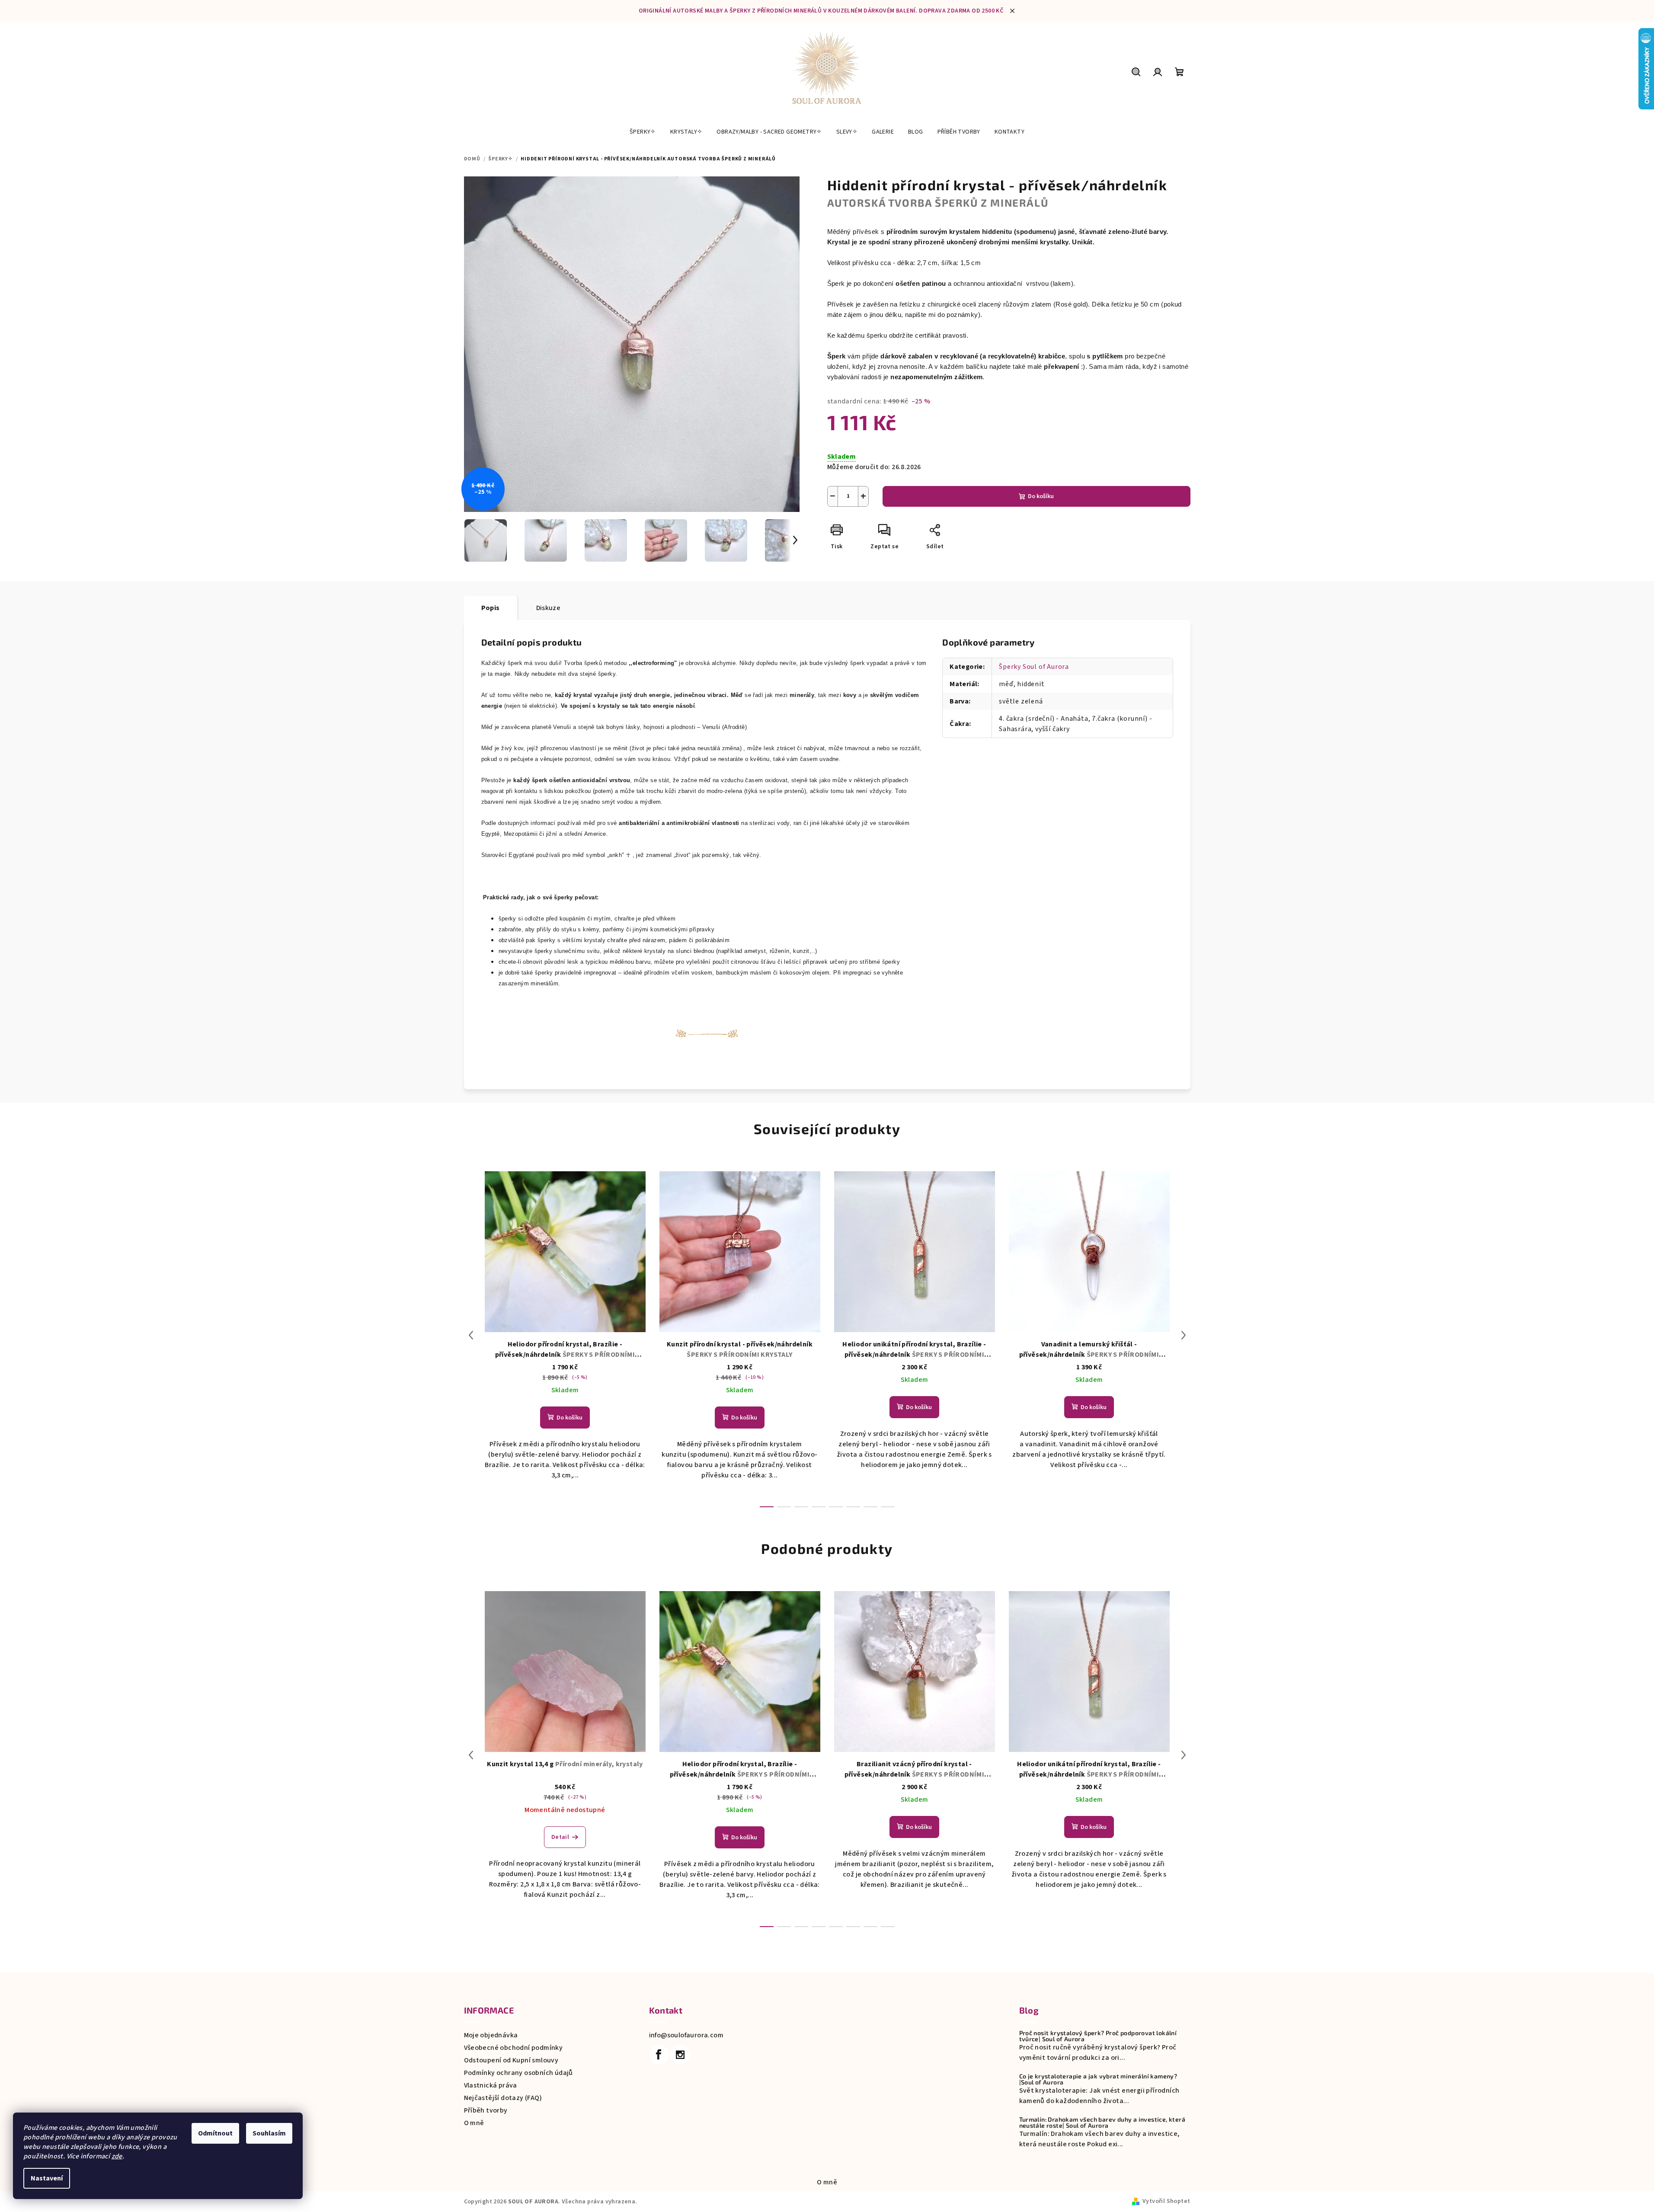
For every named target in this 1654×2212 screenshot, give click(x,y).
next (1184, 1335)
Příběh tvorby (486, 2110)
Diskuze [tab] (549, 608)
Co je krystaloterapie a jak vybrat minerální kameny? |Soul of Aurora (1098, 2079)
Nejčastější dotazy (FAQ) (503, 2098)
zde (117, 2156)
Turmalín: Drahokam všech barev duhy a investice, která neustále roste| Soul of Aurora (1102, 2122)
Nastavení (47, 2178)
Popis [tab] (491, 608)
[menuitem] (643, 132)
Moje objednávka (491, 2035)
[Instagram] (680, 2055)
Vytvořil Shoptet (1166, 2201)
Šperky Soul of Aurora (1034, 667)
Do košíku (1041, 496)
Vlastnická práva (491, 2085)
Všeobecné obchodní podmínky (513, 2048)
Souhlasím (269, 2133)
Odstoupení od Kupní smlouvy (511, 2060)
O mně (474, 2123)
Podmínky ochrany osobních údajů (518, 2073)
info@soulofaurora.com (686, 2035)
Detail (560, 1837)
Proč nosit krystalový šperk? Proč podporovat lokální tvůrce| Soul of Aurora (1098, 2036)
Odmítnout (215, 2133)
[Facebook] (659, 2055)
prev (471, 1335)
